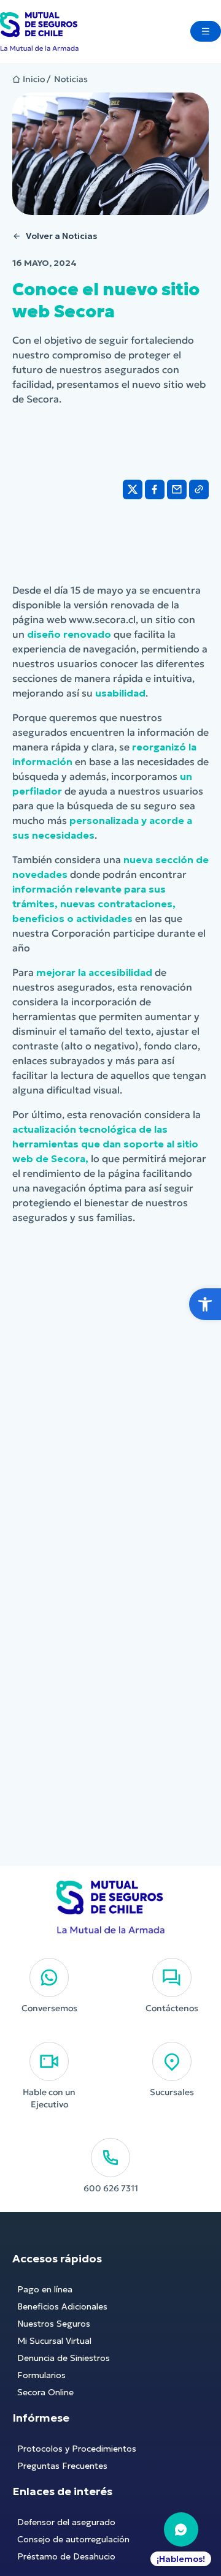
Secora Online (45, 2392)
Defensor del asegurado (66, 2522)
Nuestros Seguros (54, 2324)
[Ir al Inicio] (39, 32)
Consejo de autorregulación (73, 2539)
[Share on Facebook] (155, 489)
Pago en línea (45, 2289)
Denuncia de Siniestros (64, 2358)
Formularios (41, 2375)
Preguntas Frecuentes (62, 2466)
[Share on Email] (177, 489)
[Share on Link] (199, 489)
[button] (205, 1304)
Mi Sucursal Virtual (54, 2341)
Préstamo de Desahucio (66, 2556)
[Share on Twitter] (133, 489)
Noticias (71, 79)
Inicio (34, 79)
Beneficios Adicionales (62, 2306)
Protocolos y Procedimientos (77, 2449)
